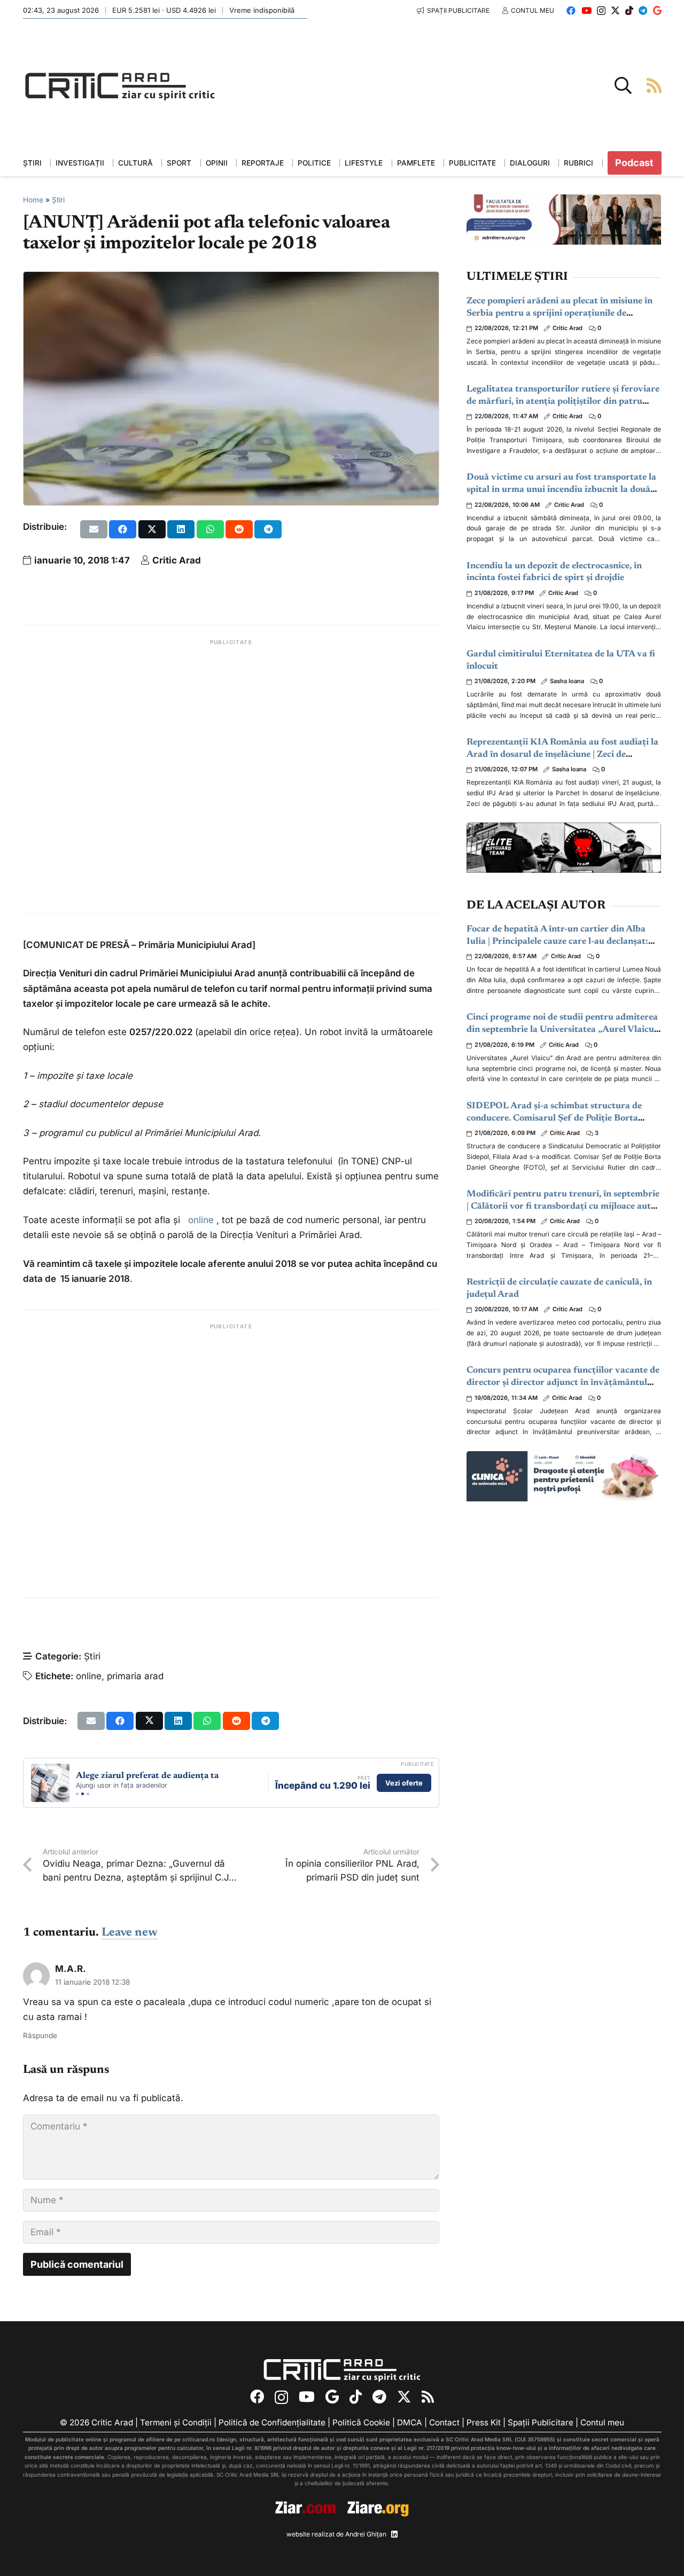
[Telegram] (643, 10)
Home (33, 200)
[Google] (657, 10)
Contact (444, 2423)
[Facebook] (571, 10)
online (202, 1220)
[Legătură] (654, 85)
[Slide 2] (83, 1794)
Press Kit (484, 2423)
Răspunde (40, 2035)
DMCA (410, 2423)
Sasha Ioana (567, 681)
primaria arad (135, 1676)
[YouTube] (586, 10)
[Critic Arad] (120, 86)
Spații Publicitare (541, 2423)
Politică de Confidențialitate (272, 2423)
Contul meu (602, 2423)
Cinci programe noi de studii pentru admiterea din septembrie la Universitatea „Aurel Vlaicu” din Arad (562, 1030)
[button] (623, 85)
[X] (615, 10)
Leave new (130, 1933)
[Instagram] (601, 11)
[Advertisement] (231, 777)
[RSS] (428, 2397)
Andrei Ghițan (366, 2534)
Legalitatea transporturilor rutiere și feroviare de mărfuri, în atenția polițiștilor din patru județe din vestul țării (563, 402)
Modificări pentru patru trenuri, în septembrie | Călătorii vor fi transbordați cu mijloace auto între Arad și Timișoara (563, 1207)
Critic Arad (177, 560)
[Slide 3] (88, 1794)
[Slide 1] (77, 1794)
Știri (58, 200)
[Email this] (94, 529)
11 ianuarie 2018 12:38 (92, 1982)
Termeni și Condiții (176, 2423)
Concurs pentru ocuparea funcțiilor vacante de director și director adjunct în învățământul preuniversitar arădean (563, 1383)
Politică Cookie (361, 2423)
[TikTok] (629, 10)
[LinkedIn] (394, 2535)
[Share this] (123, 529)
